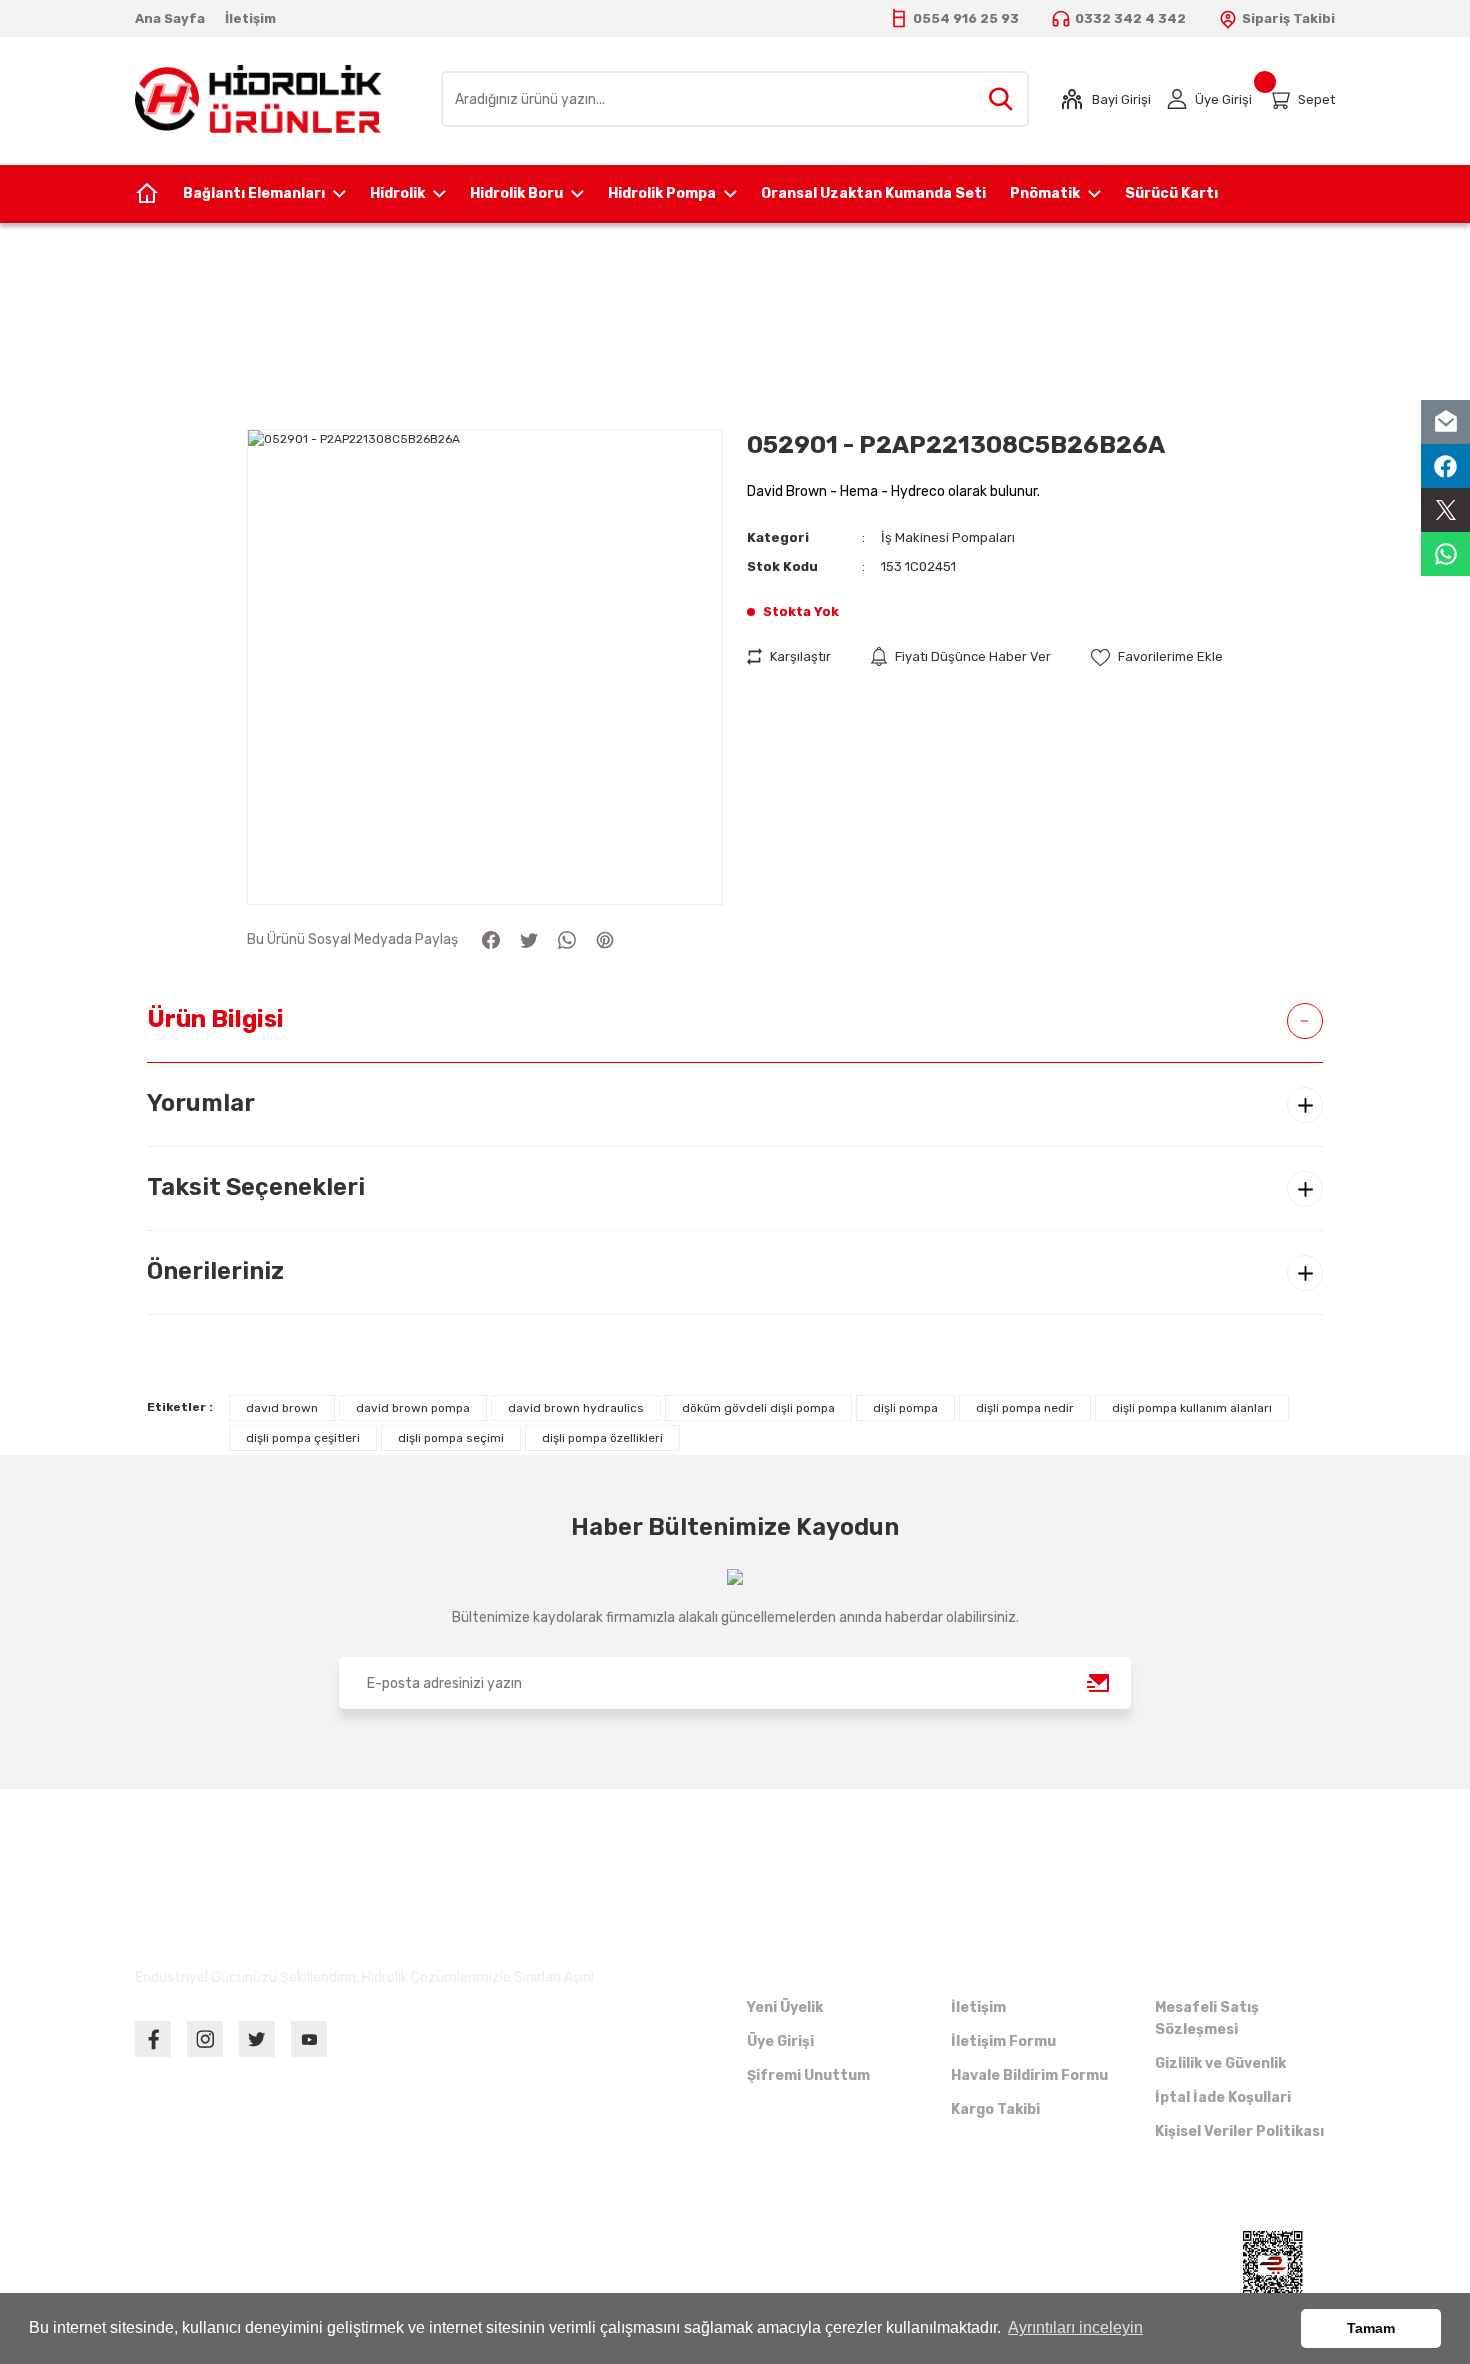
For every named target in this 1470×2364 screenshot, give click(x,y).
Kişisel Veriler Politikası (1239, 2131)
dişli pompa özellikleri (602, 1438)
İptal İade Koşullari (1223, 2097)
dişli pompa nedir (1025, 1408)
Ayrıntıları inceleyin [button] (1075, 2327)
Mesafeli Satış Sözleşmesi (1207, 2018)
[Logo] (258, 98)
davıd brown (282, 1408)
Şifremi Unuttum (808, 2075)
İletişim (978, 2007)
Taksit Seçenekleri (256, 1187)
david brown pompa (413, 1408)
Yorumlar (201, 1103)
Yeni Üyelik (785, 2007)
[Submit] (1099, 1683)
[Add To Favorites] (1157, 656)
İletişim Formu (1003, 2041)
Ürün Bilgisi (215, 1019)
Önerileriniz (215, 1271)
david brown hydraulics (576, 1408)
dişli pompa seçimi (451, 1438)
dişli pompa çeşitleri (303, 1438)
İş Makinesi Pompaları (948, 537)
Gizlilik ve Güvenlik (1220, 2063)
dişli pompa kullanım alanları (1192, 1408)
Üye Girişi (780, 2041)
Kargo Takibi (995, 2109)
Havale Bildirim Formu (1029, 2075)
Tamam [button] (1371, 2328)
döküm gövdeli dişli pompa (758, 1408)
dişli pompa (905, 1408)
